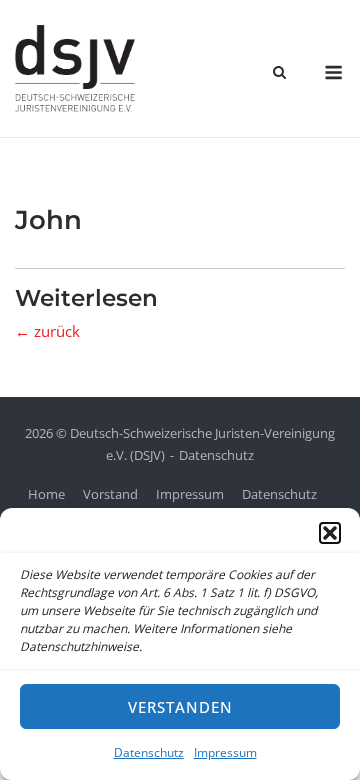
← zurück (47, 331)
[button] (330, 533)
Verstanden (180, 707)
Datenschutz (149, 752)
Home (46, 494)
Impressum (225, 752)
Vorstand (110, 494)
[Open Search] (279, 74)
